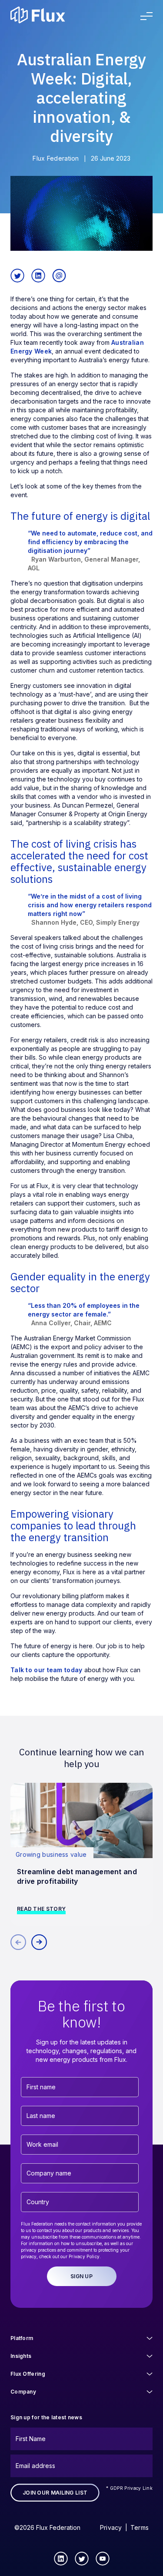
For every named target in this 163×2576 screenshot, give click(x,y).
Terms (140, 2527)
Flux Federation (56, 158)
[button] (39, 1942)
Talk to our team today (47, 1670)
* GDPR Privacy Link (129, 2488)
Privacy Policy (84, 2256)
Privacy (111, 2527)
